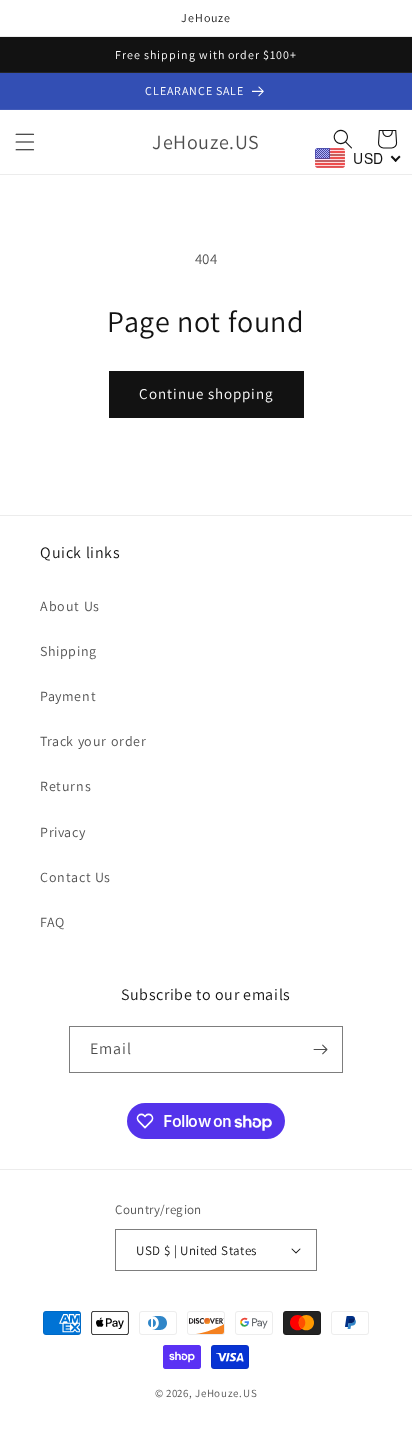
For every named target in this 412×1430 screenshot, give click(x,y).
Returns (65, 786)
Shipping (68, 651)
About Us (70, 606)
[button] (25, 142)
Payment (68, 696)
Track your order (93, 741)
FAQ (52, 922)
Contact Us (75, 877)
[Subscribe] (320, 1049)
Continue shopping (206, 393)
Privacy (62, 832)
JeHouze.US (226, 1393)
